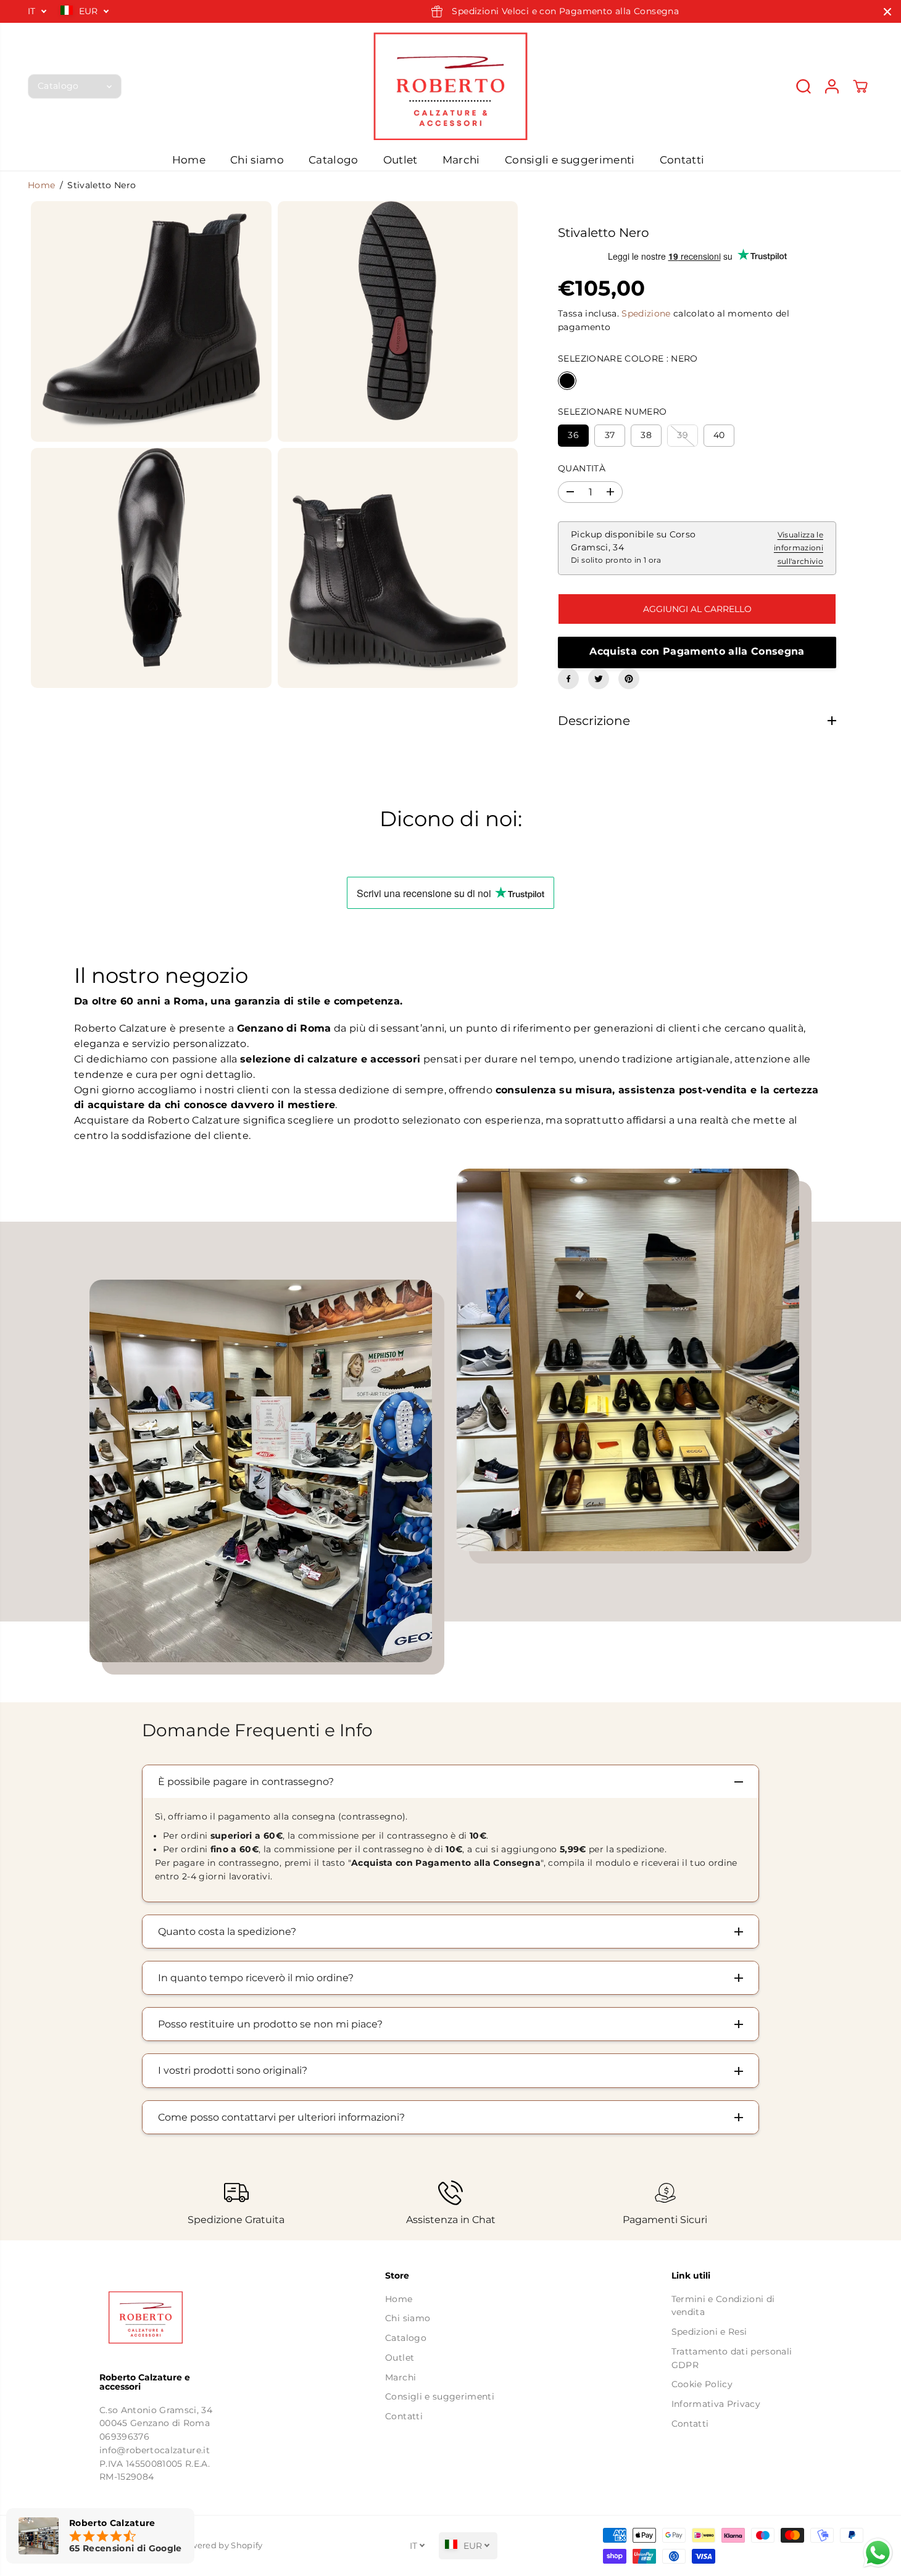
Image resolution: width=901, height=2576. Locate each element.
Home (189, 160)
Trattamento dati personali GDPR (732, 2358)
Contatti (682, 160)
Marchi (461, 160)
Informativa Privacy (716, 2404)
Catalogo (334, 160)
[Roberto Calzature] (451, 86)
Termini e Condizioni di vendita (723, 2306)
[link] (165, 2317)
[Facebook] (568, 679)
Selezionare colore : (628, 358)
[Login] (832, 86)
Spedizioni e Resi (709, 2332)
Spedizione (646, 313)
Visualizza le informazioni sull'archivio (799, 548)
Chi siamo (257, 160)
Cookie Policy (702, 2384)
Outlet (401, 160)
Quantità (582, 468)
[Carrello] (860, 86)
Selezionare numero (612, 412)
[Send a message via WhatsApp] (878, 2553)
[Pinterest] (629, 679)
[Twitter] (599, 679)
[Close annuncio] (887, 12)
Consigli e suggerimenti (570, 160)
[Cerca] (803, 86)
